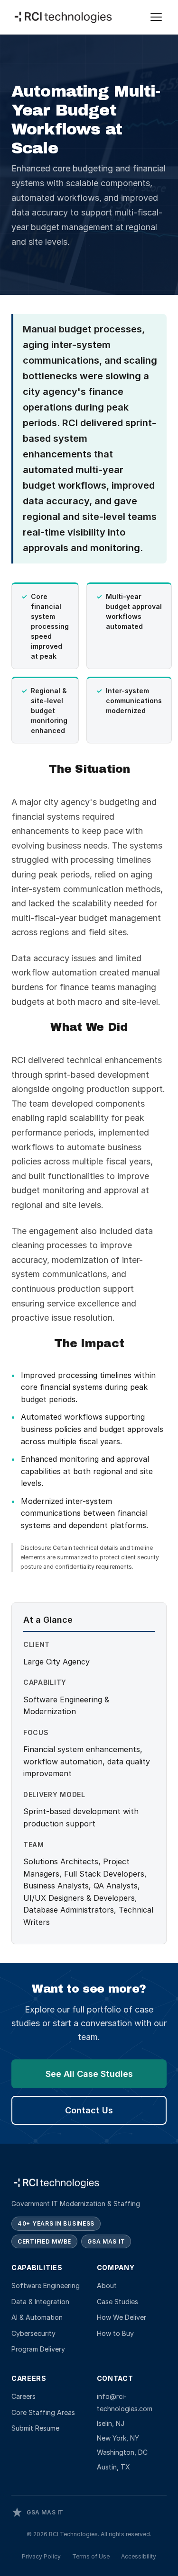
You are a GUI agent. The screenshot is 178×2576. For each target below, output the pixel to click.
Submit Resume (35, 2428)
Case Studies (117, 2302)
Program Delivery (38, 2349)
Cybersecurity (33, 2333)
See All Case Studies (89, 2074)
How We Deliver (122, 2317)
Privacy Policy (41, 2556)
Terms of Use (91, 2556)
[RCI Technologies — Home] (64, 17)
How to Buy (115, 2333)
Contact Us (89, 2110)
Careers (23, 2396)
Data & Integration (40, 2302)
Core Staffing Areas (43, 2412)
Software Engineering (46, 2285)
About (107, 2285)
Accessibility (139, 2556)
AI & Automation (37, 2317)
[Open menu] (156, 17)
